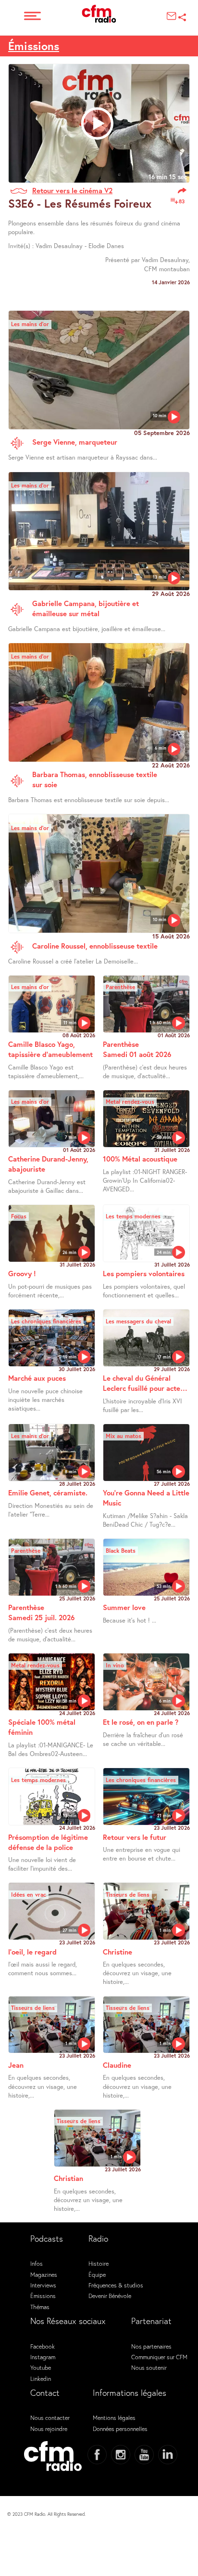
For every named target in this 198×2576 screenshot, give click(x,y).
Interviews (43, 2285)
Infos (37, 2263)
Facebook (43, 2346)
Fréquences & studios (116, 2285)
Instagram (43, 2357)
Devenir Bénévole (110, 2296)
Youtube (41, 2367)
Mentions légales (114, 2417)
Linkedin (41, 2378)
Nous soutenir (149, 2367)
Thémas (40, 2307)
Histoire (99, 2263)
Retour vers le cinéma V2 (72, 190)
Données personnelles (120, 2429)
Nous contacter (50, 2417)
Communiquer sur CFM (159, 2357)
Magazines (44, 2274)
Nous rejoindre (49, 2429)
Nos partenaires (151, 2346)
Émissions (34, 46)
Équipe (97, 2274)
